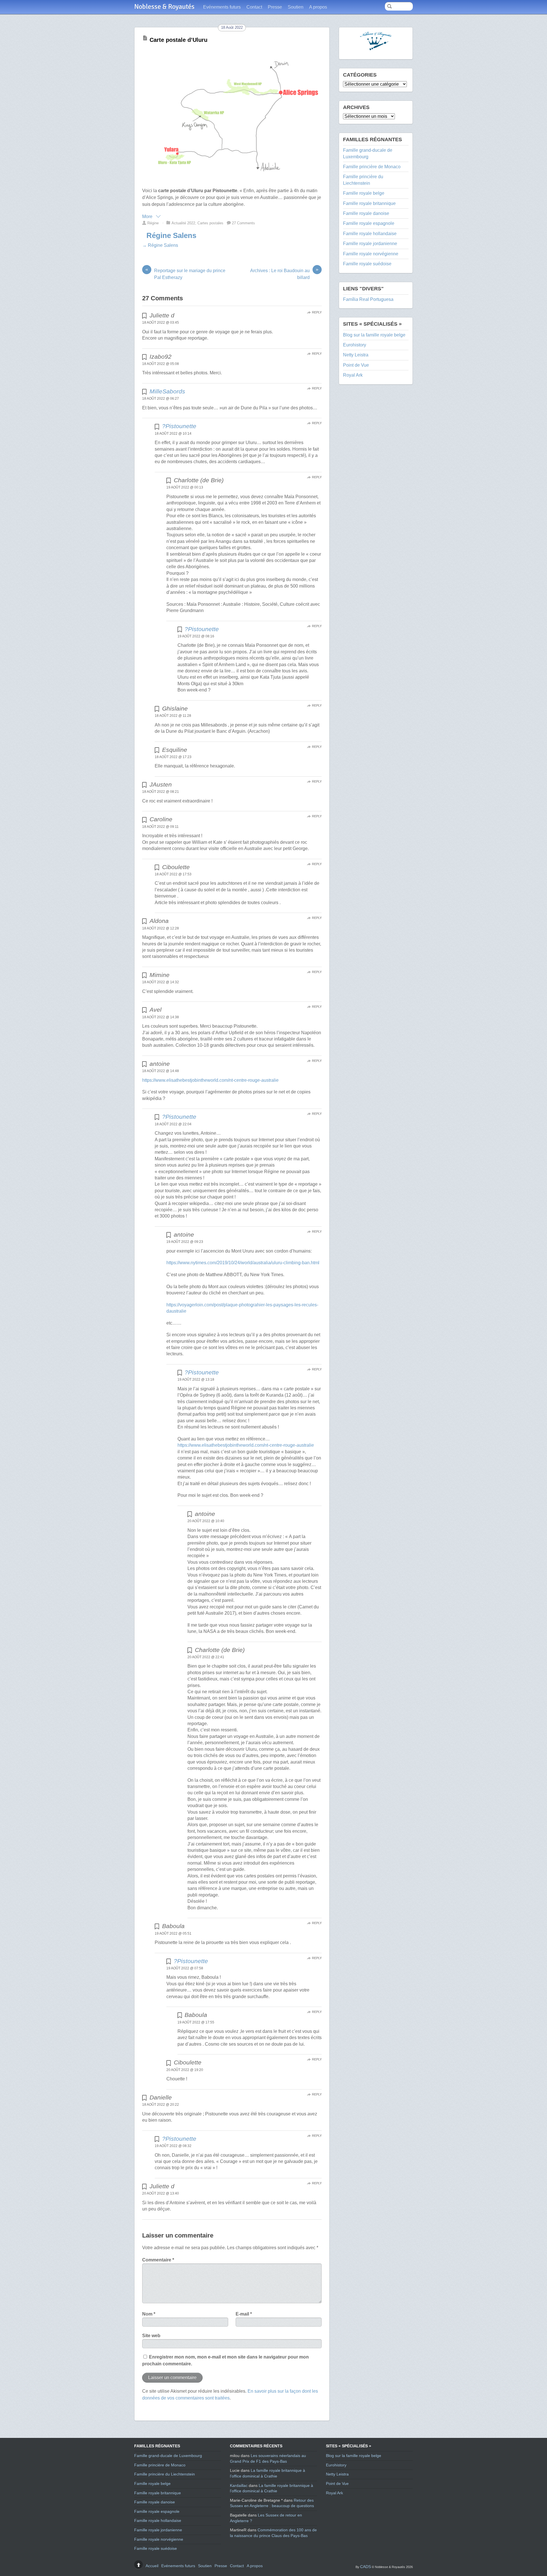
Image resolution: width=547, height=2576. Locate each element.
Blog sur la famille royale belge (374, 335)
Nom (149, 2314)
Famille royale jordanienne (370, 244)
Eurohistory (355, 345)
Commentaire (158, 2260)
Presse (275, 7)
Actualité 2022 (183, 223)
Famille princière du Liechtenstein (165, 2474)
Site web (151, 2336)
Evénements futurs (222, 7)
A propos (318, 7)
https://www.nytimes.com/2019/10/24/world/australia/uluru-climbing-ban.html (243, 1263)
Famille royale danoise (366, 213)
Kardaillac (239, 2485)
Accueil (152, 2566)
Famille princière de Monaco (372, 167)
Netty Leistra (356, 355)
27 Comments (243, 223)
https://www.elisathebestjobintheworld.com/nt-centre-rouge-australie (210, 1080)
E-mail (244, 2314)
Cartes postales (210, 223)
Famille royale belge (364, 193)
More (148, 216)
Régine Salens (171, 235)
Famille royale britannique (369, 203)
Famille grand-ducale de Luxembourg (168, 2456)
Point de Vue (356, 365)
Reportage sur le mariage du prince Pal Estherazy (185, 274)
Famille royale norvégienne (371, 254)
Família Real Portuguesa (368, 299)
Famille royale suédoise (367, 264)
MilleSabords (167, 391)
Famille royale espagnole (369, 223)
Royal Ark (353, 375)
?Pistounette (179, 426)
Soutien (296, 7)
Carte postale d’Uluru (178, 40)
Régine (153, 223)
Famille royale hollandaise (370, 234)
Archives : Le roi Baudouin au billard (284, 274)
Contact (254, 7)
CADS (366, 2567)
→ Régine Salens (160, 245)
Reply (317, 312)
